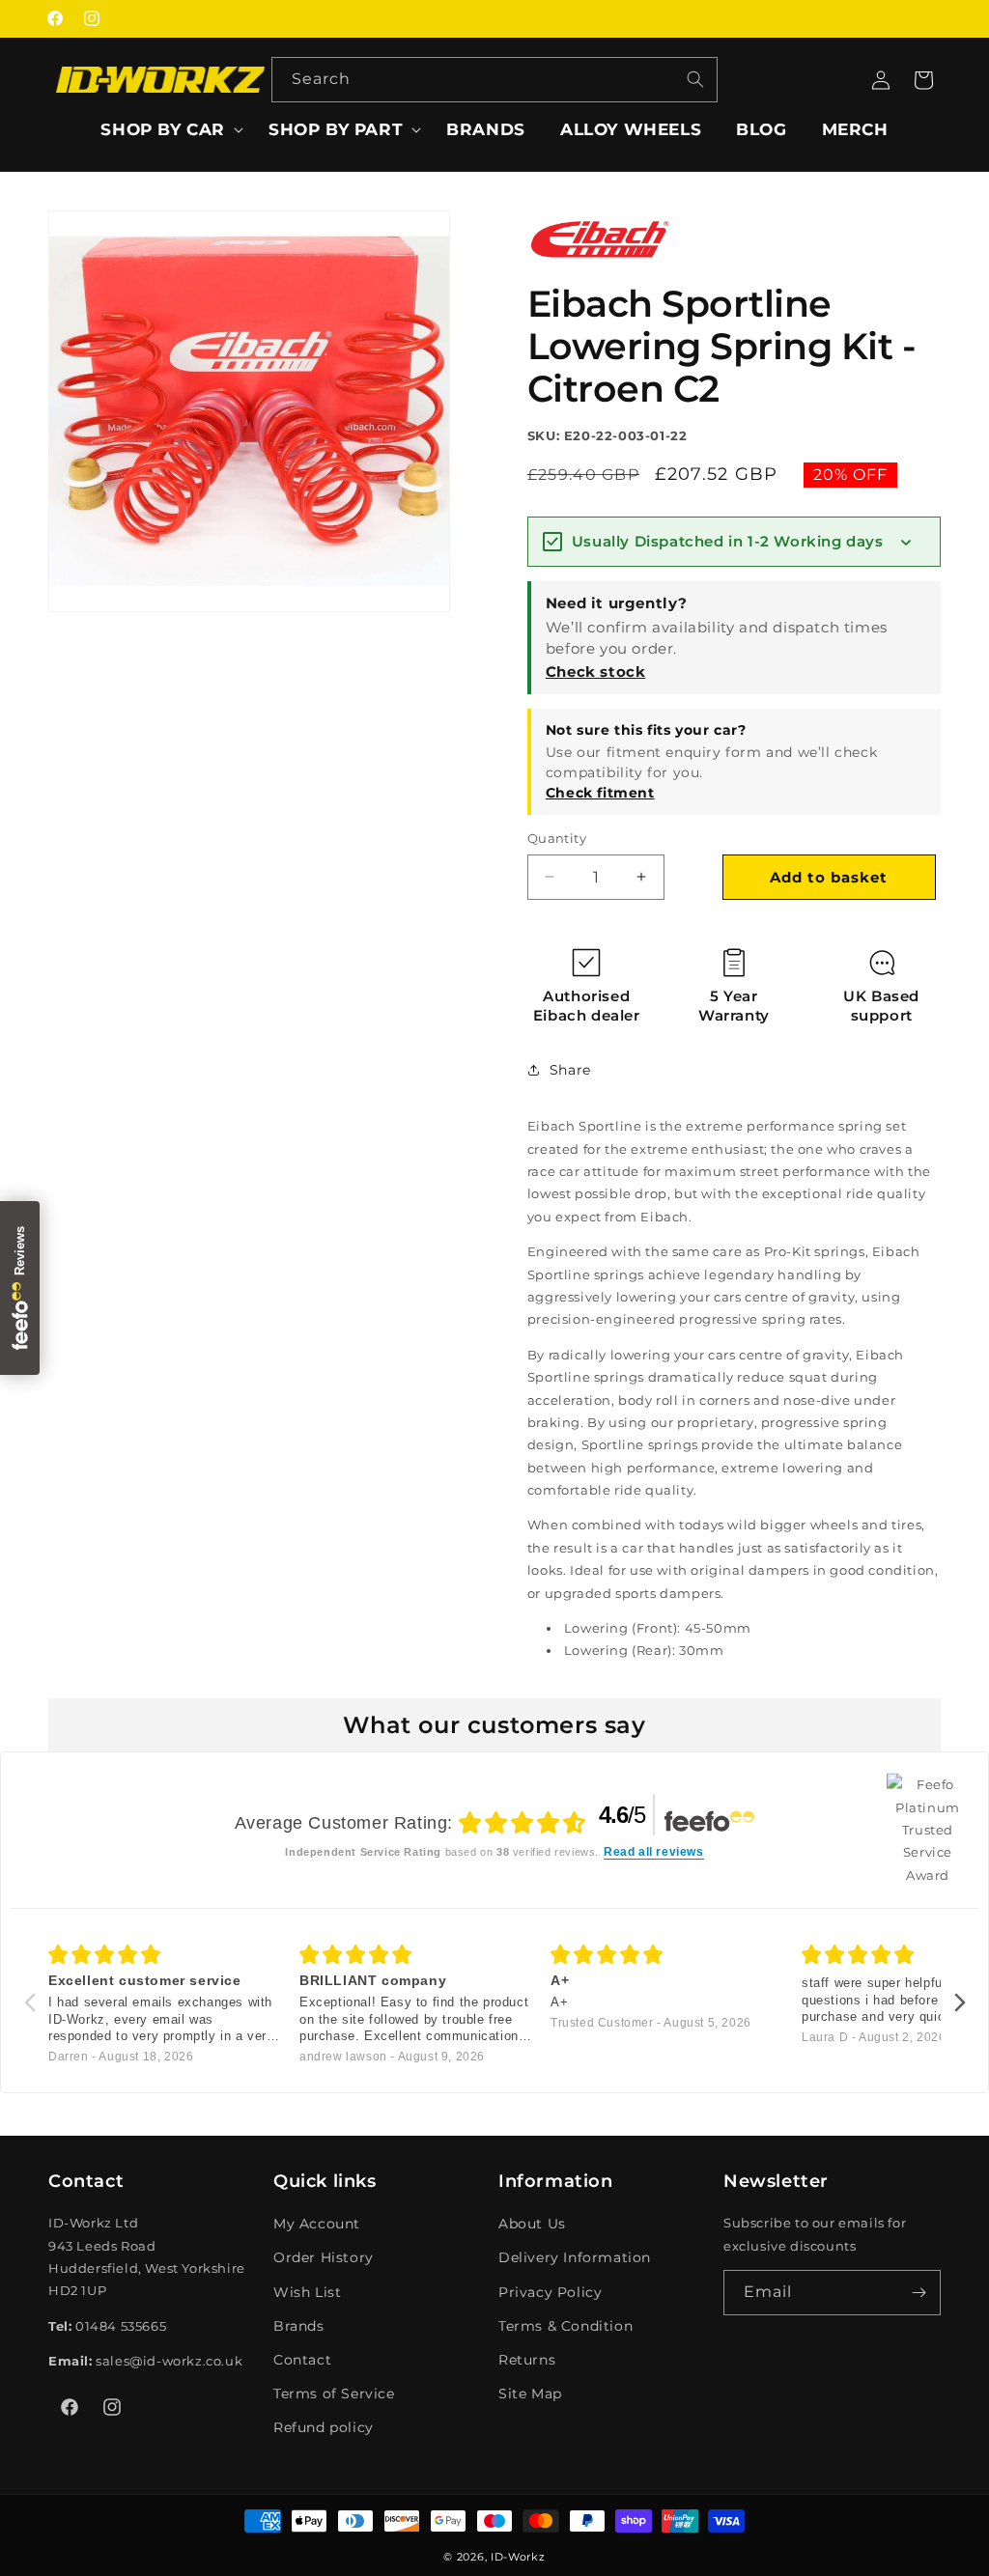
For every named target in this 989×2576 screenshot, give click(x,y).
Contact (302, 2360)
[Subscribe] (918, 2293)
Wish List (307, 2292)
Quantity (557, 838)
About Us (532, 2224)
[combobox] (494, 80)
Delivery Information (575, 2257)
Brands (299, 2326)
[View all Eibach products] (600, 264)
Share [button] (570, 1070)
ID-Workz (518, 2557)
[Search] (695, 79)
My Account (317, 2224)
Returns (527, 2360)
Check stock (596, 672)
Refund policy (324, 2427)
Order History (324, 2257)
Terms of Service (334, 2394)
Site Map (530, 2394)
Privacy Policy (550, 2292)
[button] (167, 129)
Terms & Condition (565, 2326)
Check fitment (600, 793)
